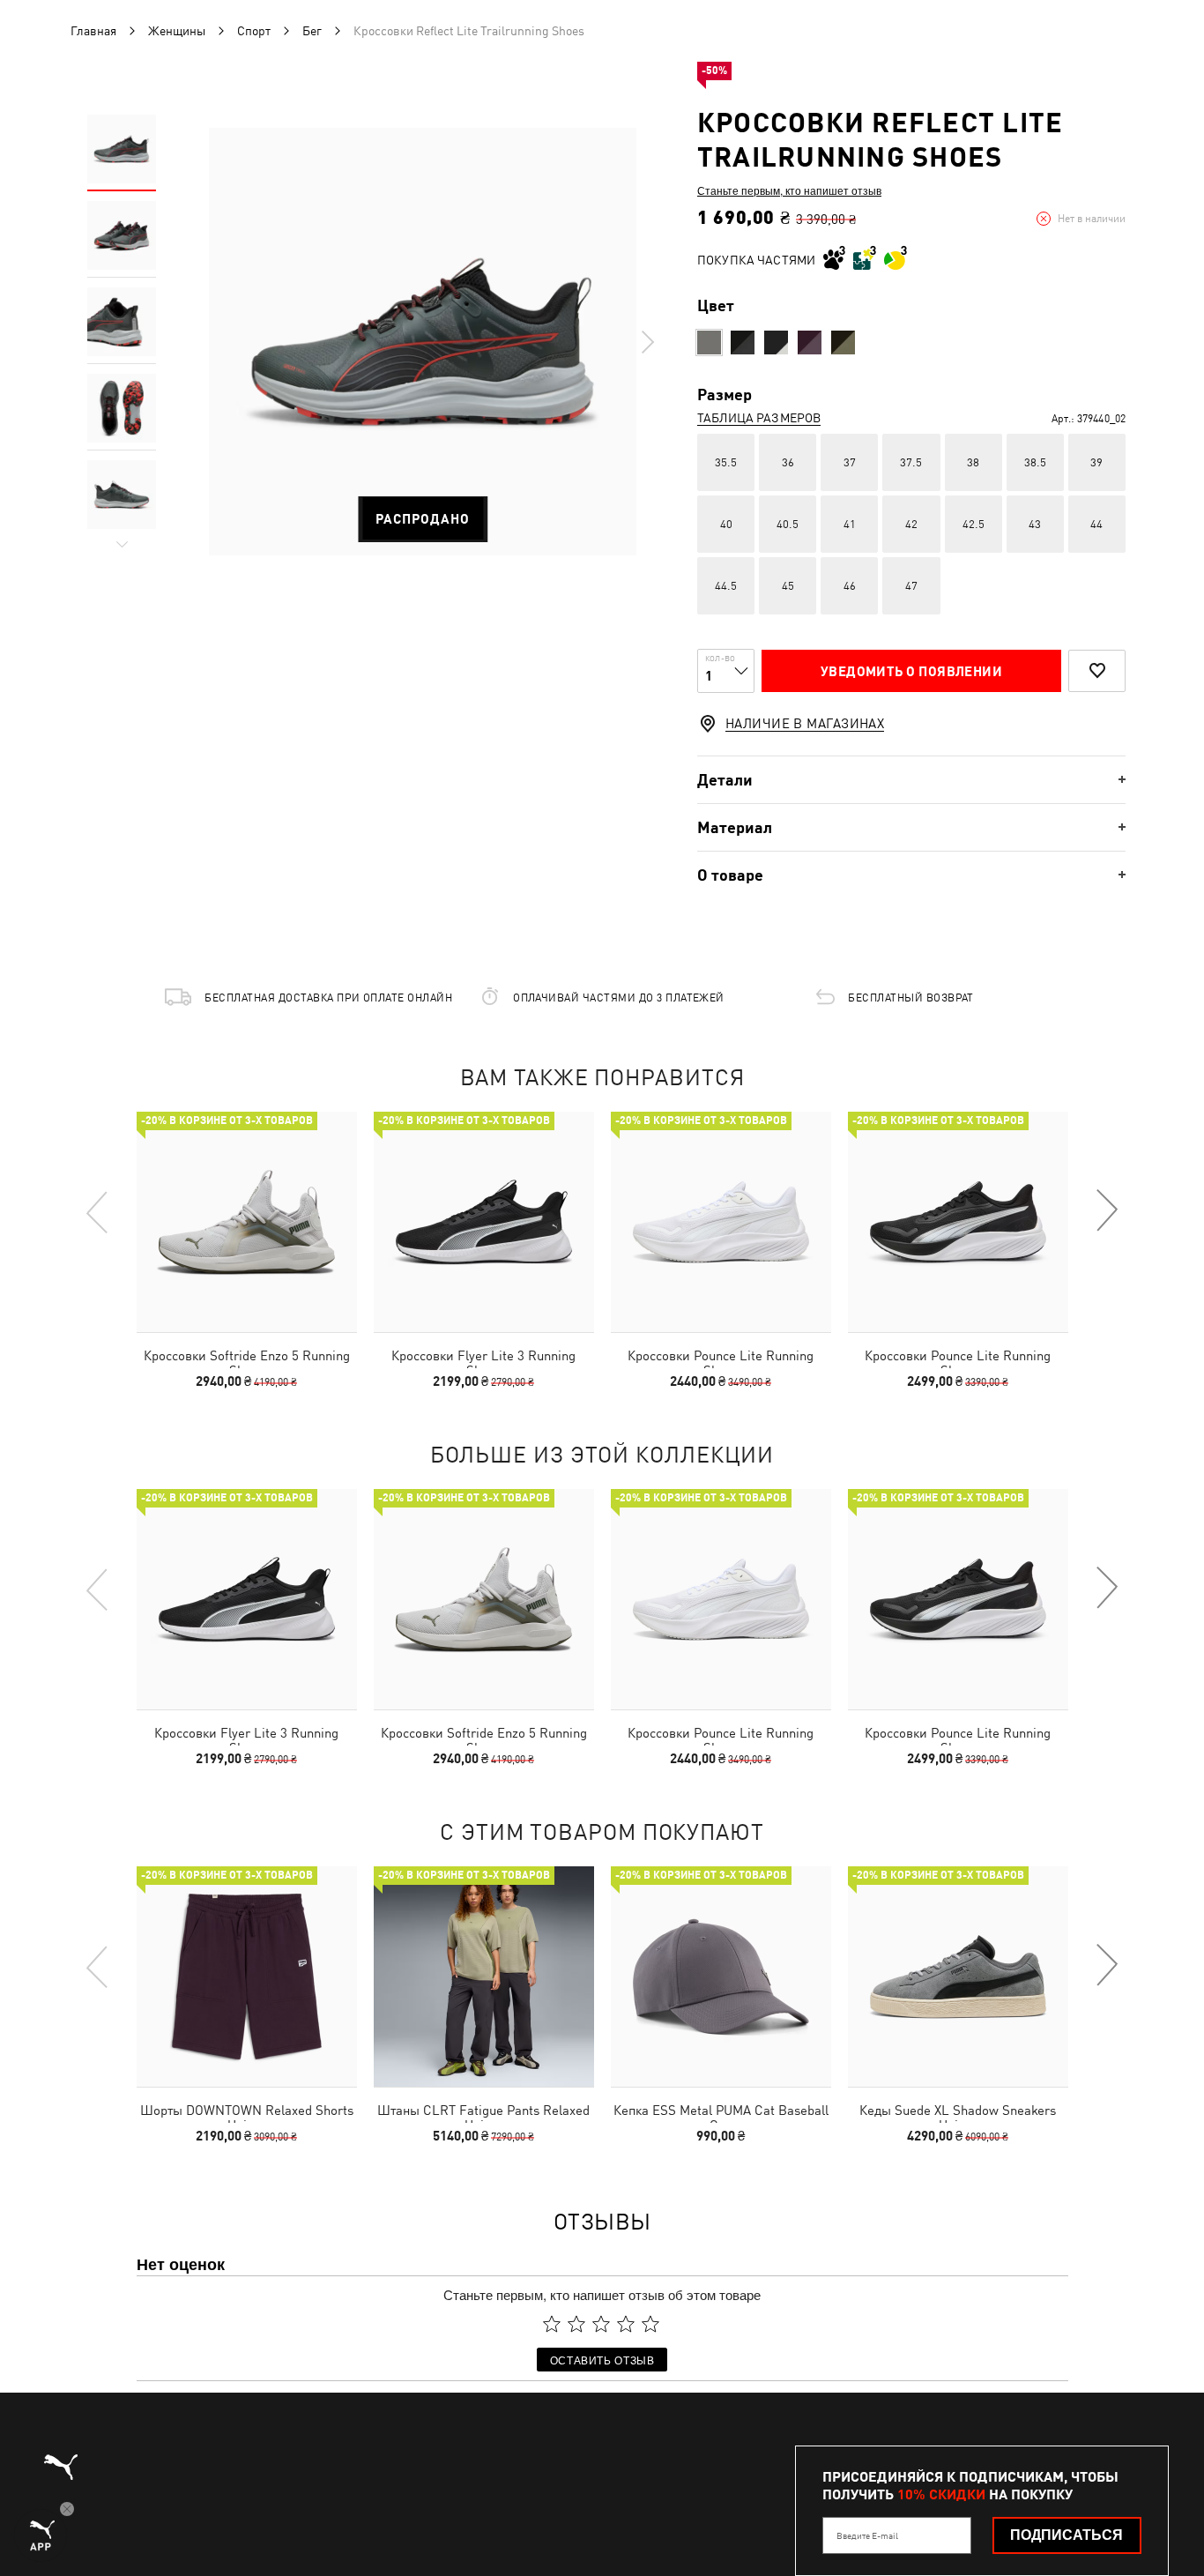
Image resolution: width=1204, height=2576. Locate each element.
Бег (312, 31)
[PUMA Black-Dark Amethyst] (776, 342)
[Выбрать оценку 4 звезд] (626, 2324)
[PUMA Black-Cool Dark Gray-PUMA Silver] (743, 342)
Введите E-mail (867, 2535)
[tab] (911, 780)
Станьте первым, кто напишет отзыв (789, 190)
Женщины (177, 31)
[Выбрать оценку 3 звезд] (601, 2324)
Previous (98, 1211)
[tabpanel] (423, 342)
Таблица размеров (759, 418)
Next (647, 342)
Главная (93, 31)
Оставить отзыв (602, 2360)
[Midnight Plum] (810, 342)
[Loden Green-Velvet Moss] (843, 342)
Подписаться (1067, 2535)
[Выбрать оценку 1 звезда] (552, 2324)
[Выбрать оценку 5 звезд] (650, 2324)
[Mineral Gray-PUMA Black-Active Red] (709, 342)
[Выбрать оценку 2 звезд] (576, 2324)
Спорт (254, 31)
